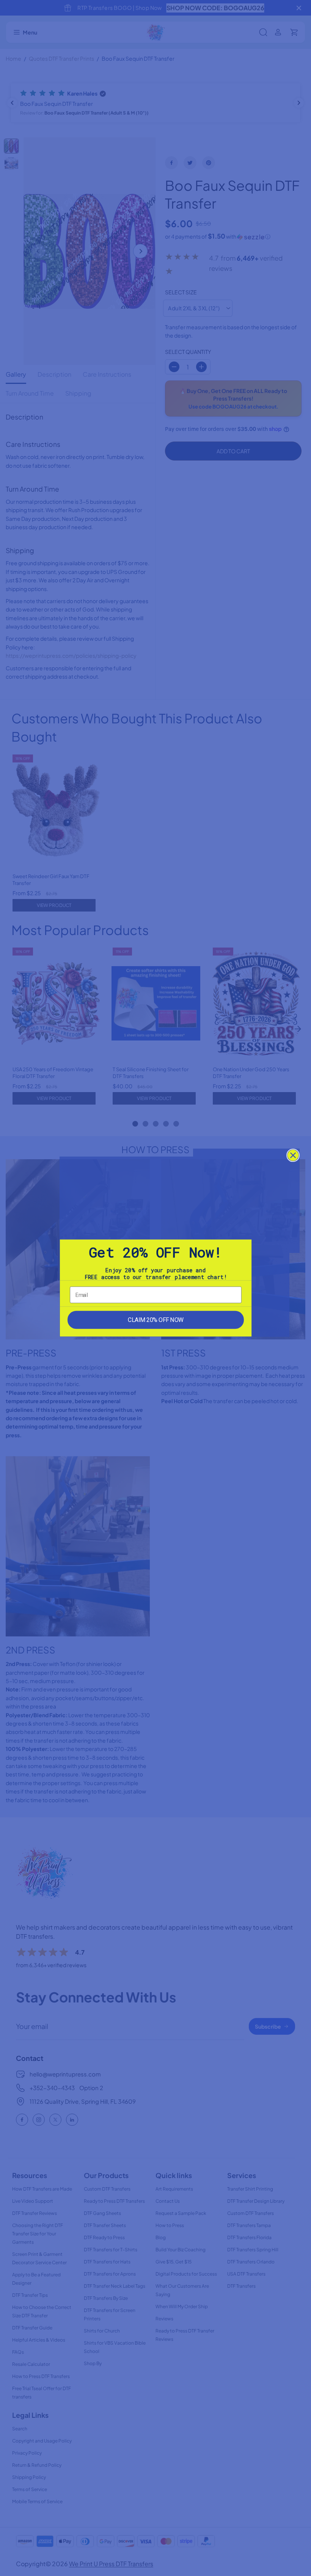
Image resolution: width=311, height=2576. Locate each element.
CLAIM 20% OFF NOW (155, 1320)
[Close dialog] (293, 1155)
